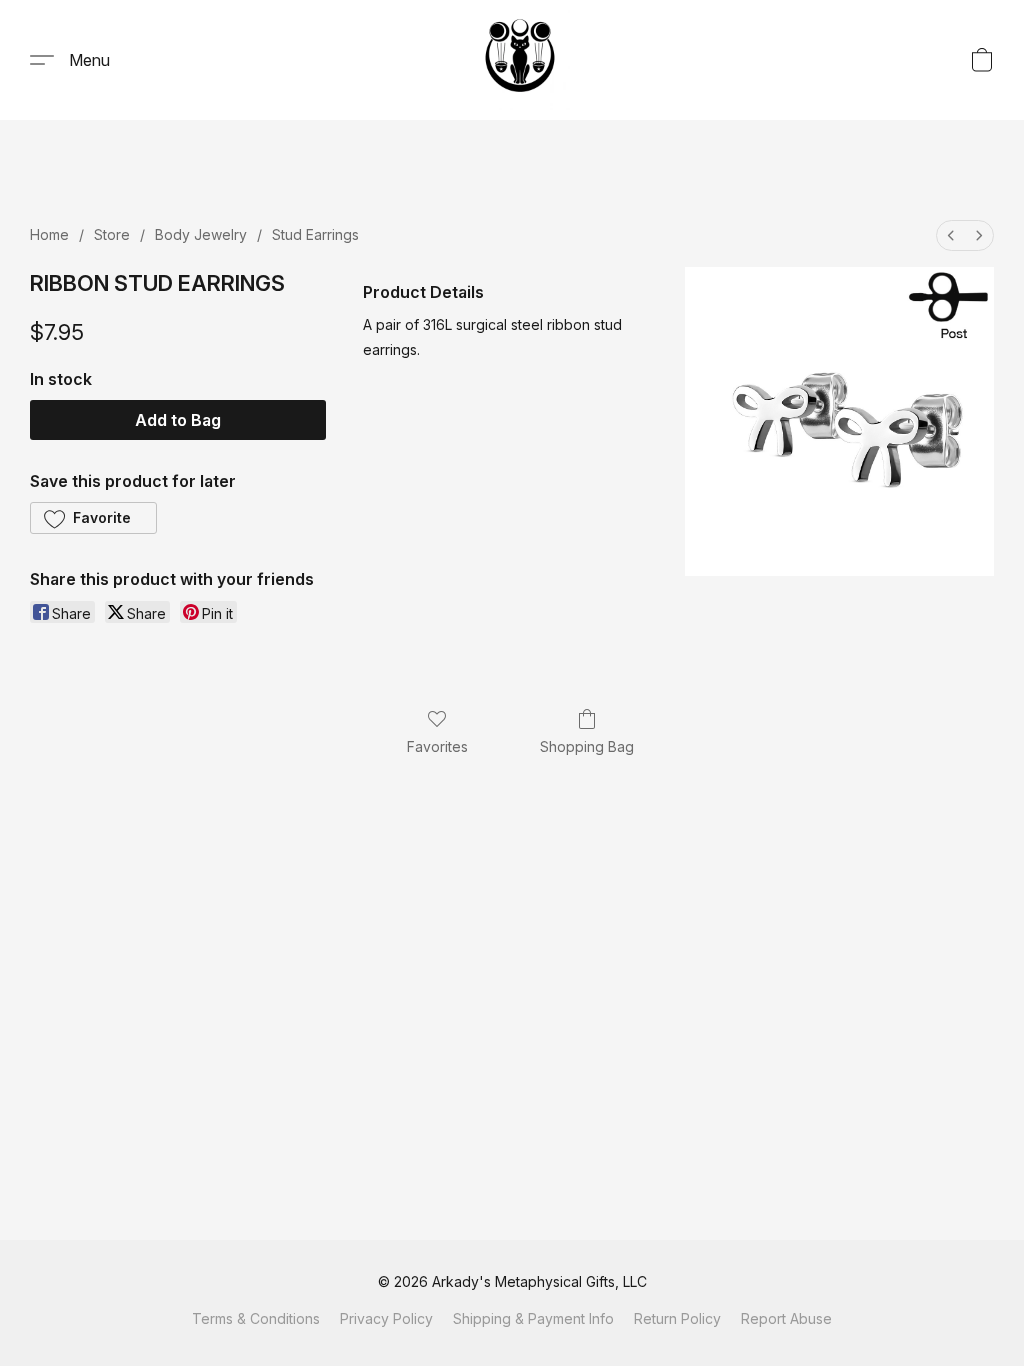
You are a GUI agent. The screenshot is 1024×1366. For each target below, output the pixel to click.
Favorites (437, 746)
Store (112, 234)
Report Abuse (786, 1318)
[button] (520, 60)
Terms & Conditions (256, 1318)
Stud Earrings (315, 234)
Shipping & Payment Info (533, 1318)
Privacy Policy (386, 1318)
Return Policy (677, 1318)
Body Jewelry (201, 234)
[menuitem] (951, 235)
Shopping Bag (587, 746)
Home (49, 234)
